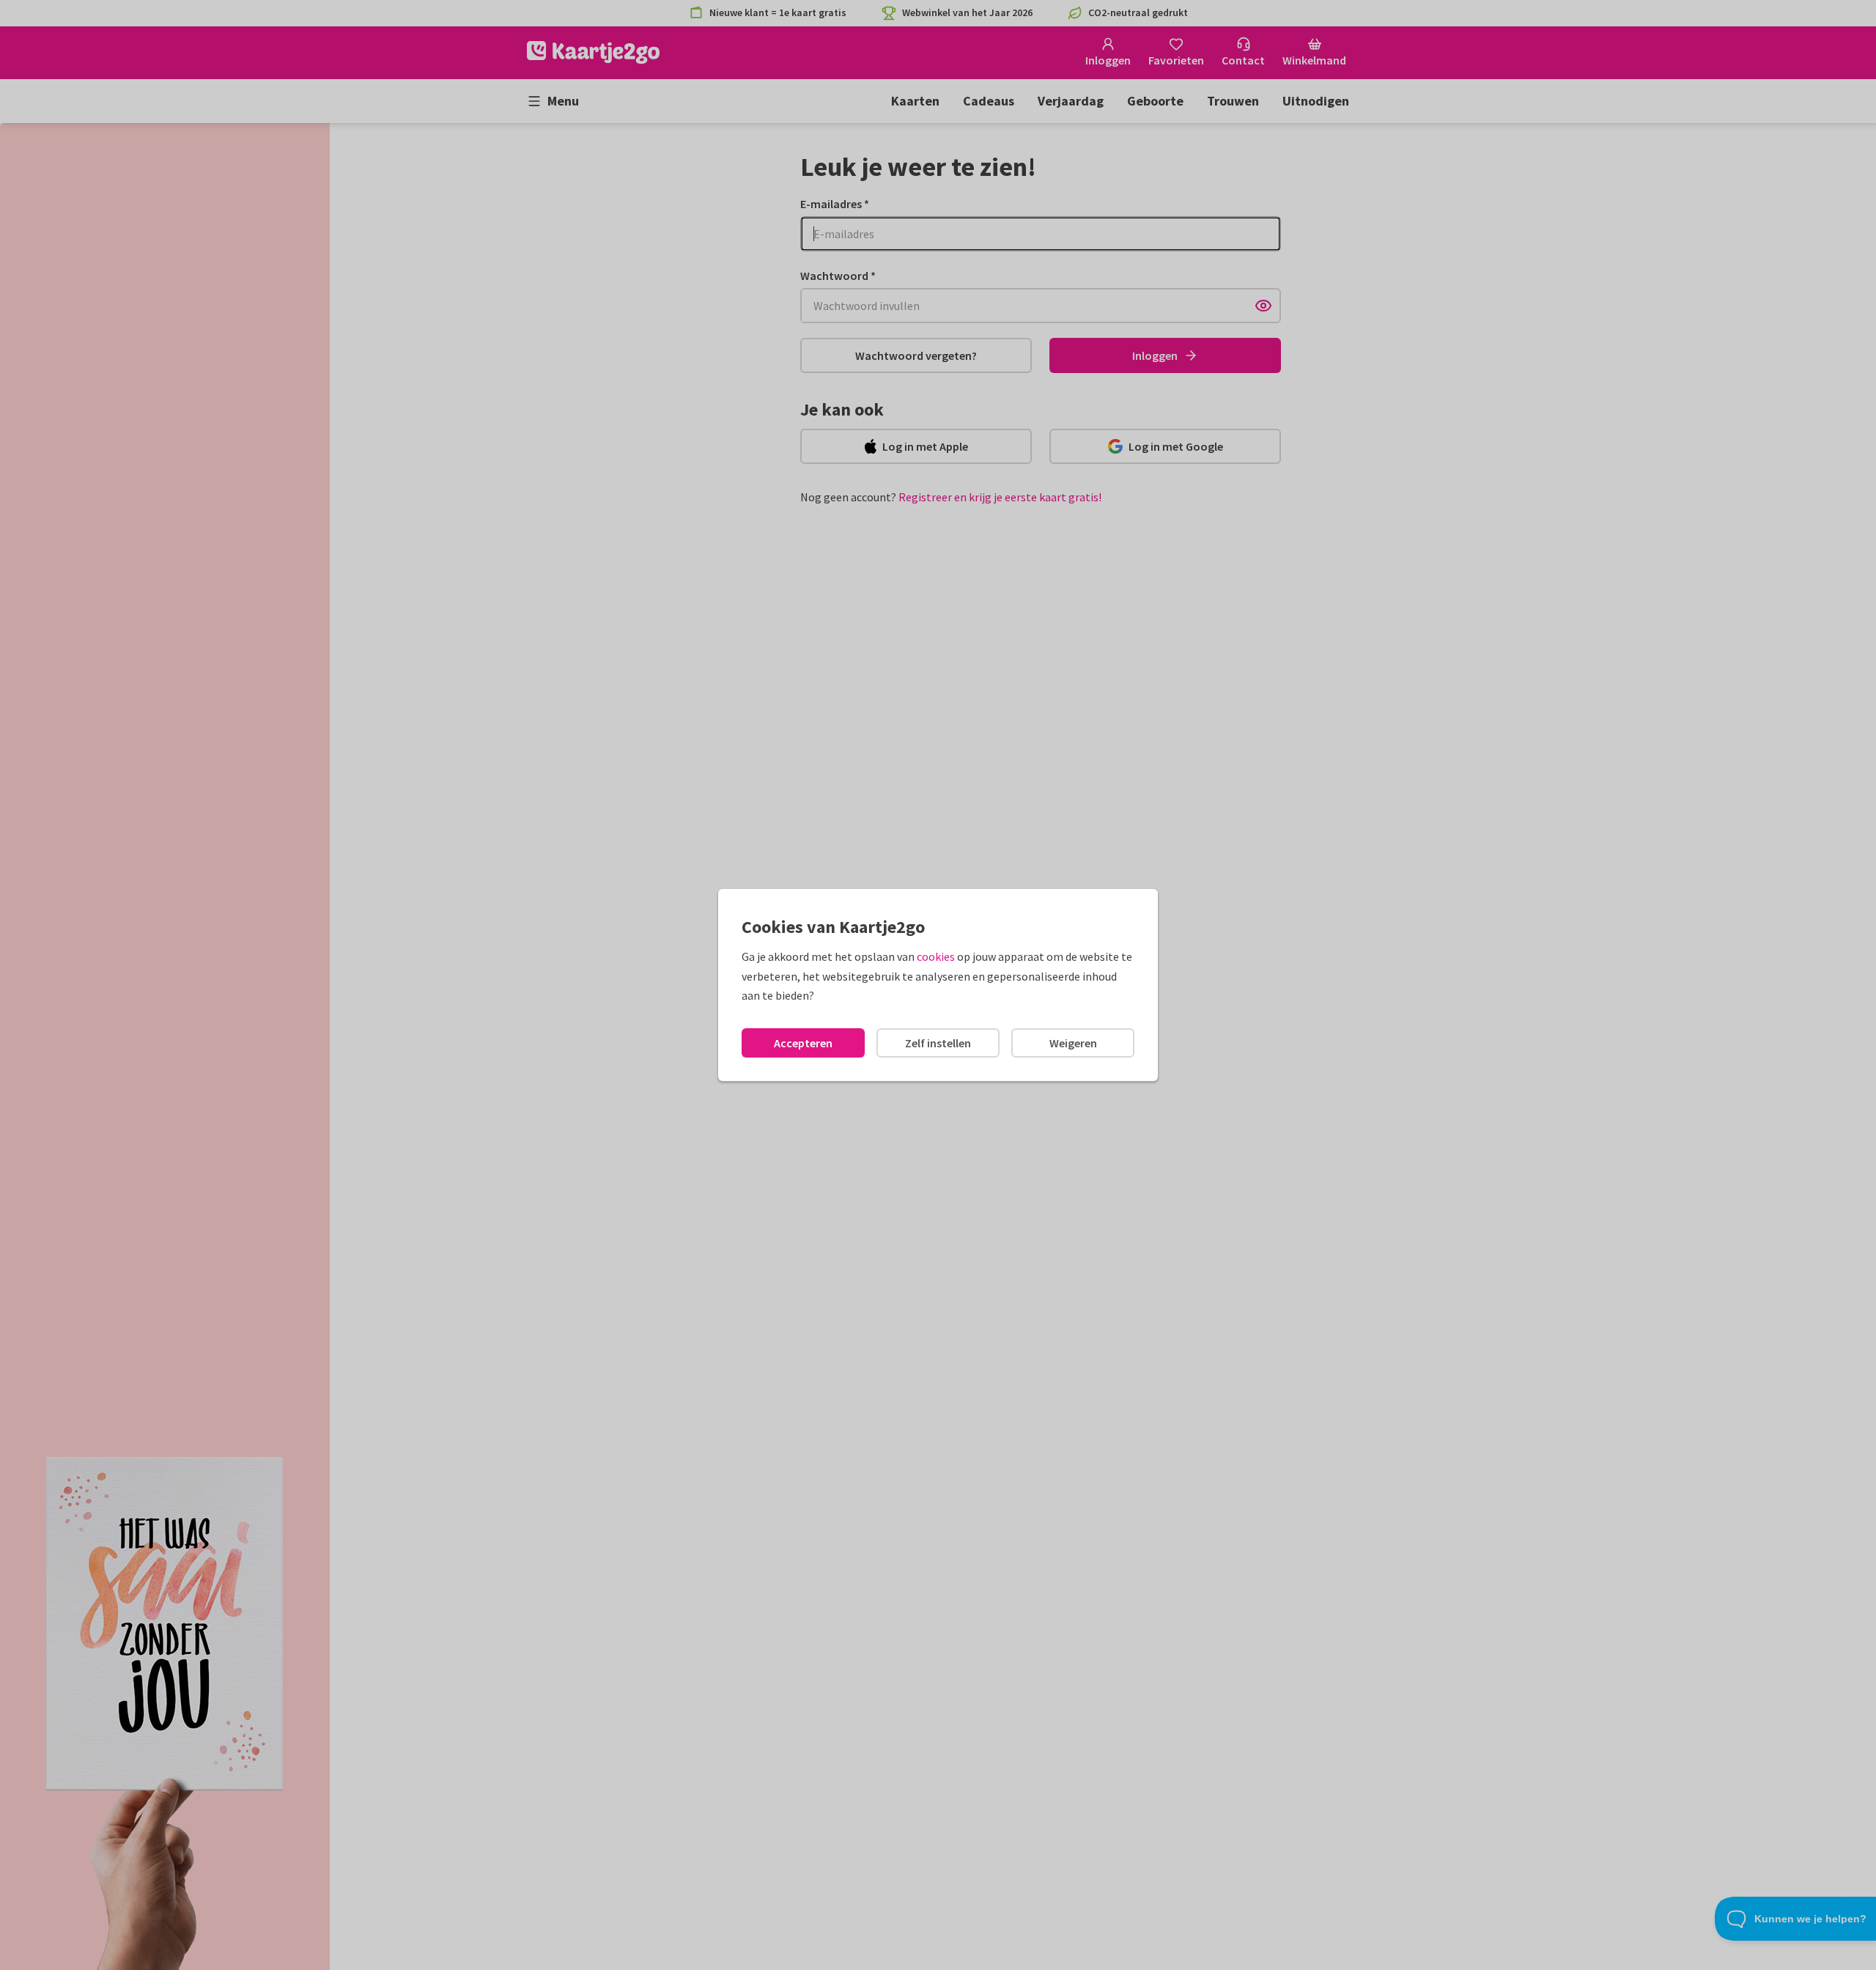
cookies (936, 956)
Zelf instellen (938, 1043)
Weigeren (1073, 1043)
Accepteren (803, 1043)
